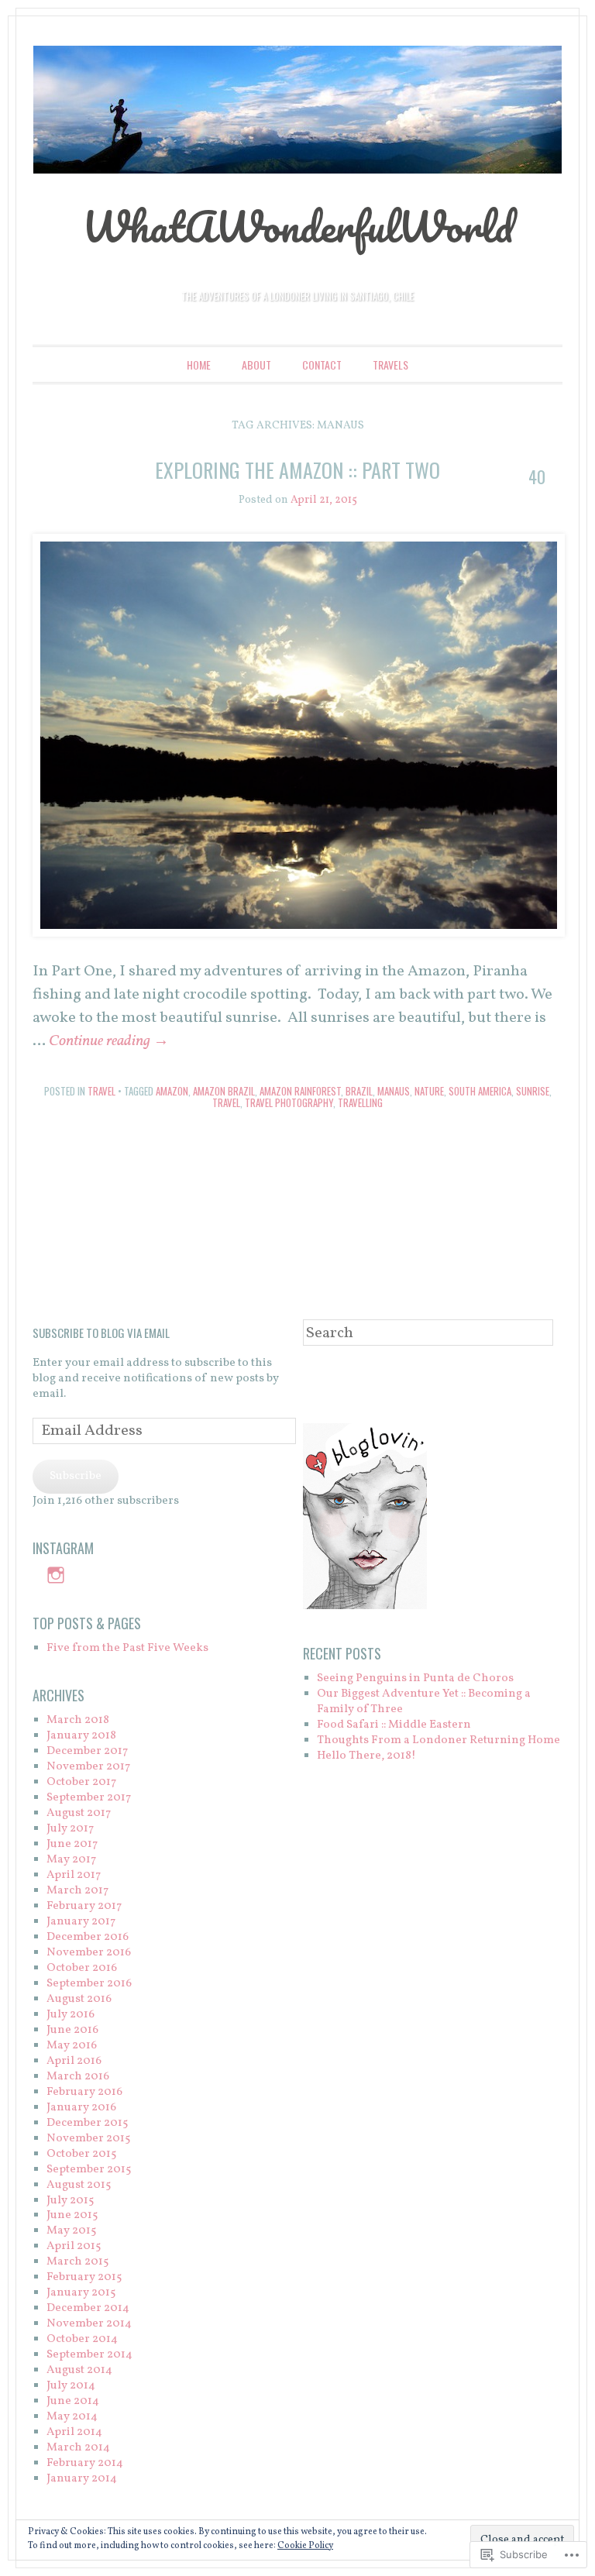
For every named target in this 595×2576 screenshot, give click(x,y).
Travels (390, 365)
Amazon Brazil (224, 1091)
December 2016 (88, 1937)
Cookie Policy (305, 2546)
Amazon (172, 1091)
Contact (322, 365)
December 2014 (88, 2308)
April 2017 (74, 1875)
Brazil (359, 1091)
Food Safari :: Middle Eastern (394, 1725)
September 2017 (89, 1798)
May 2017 (71, 1860)
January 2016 (81, 2108)
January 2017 (81, 1922)
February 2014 (85, 2463)
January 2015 (81, 2293)
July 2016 (71, 2015)
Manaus (394, 1091)
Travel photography (289, 1102)
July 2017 (70, 1829)
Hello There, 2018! (366, 1756)
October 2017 (81, 1782)
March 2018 (78, 1720)
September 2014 (89, 2355)
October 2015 (81, 2154)
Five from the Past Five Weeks (127, 1648)
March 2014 (78, 2448)
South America (480, 1091)
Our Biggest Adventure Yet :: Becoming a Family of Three (424, 1702)
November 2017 (88, 1767)
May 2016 (72, 2046)
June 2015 (72, 2215)
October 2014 (82, 2339)
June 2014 (73, 2401)
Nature (429, 1091)
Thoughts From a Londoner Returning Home (439, 1740)
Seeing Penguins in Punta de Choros (415, 1678)
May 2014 (72, 2417)
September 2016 (89, 1984)
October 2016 (82, 1968)
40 (537, 476)
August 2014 (79, 2370)
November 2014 (89, 2324)
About (256, 365)
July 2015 (70, 2201)
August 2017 (79, 1813)
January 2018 (81, 1736)
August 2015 (79, 2185)
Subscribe (76, 1476)
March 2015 (77, 2262)
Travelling (360, 1102)
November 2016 (89, 1953)
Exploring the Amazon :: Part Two (297, 470)
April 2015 (74, 2246)
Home (199, 365)
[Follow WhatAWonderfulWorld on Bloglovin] (365, 1606)
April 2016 (74, 2061)
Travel (101, 1091)
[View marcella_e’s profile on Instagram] (56, 1575)
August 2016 (79, 1999)
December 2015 (87, 2123)
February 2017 (84, 1906)
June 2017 (72, 1844)
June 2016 (72, 2030)
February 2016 (84, 2092)
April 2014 (74, 2432)
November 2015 (88, 2139)
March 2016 (78, 2077)
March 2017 (77, 1891)
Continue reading (109, 1041)
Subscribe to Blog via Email (101, 1333)
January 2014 (82, 2479)
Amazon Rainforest (300, 1091)
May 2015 (71, 2231)
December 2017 (87, 1751)
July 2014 (71, 2386)
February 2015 (84, 2277)
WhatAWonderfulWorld (297, 226)
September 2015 (89, 2170)
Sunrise (533, 1091)
